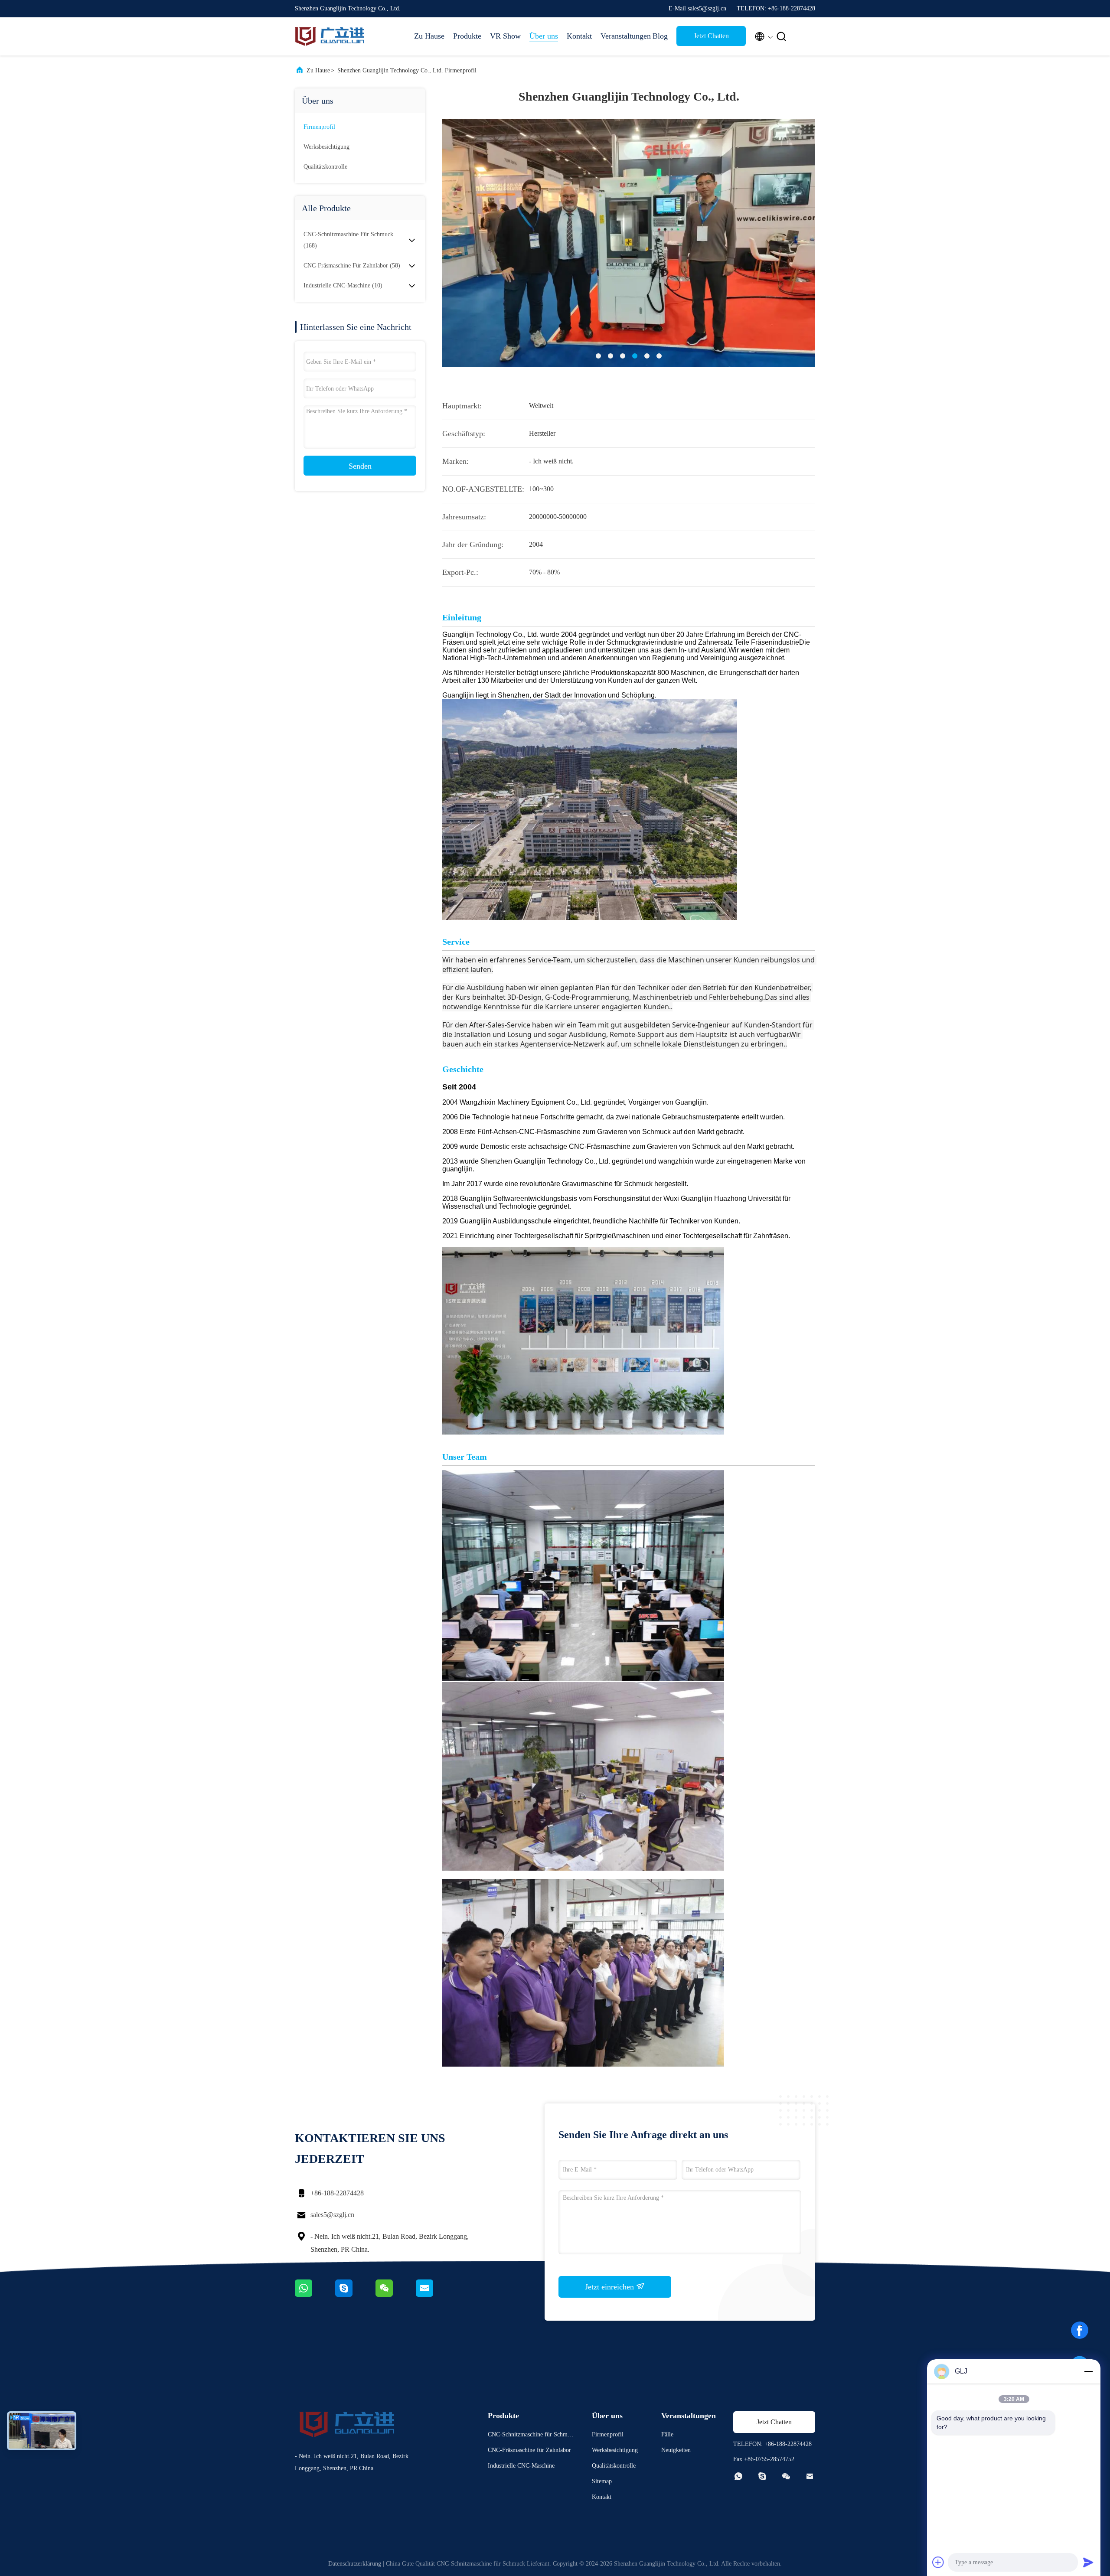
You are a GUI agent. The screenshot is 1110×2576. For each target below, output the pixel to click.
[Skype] (355, 2295)
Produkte (467, 36)
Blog (660, 36)
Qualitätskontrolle (325, 167)
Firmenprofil (319, 127)
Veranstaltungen (622, 36)
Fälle (667, 2434)
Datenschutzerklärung (355, 2564)
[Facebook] (1080, 2333)
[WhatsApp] (315, 2295)
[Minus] (1088, 2371)
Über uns (544, 36)
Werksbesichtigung (326, 147)
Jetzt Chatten (711, 36)
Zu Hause (429, 36)
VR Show (505, 36)
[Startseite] (330, 36)
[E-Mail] (435, 2295)
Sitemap (602, 2481)
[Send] (1088, 2562)
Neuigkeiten (676, 2450)
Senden (360, 466)
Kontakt (579, 36)
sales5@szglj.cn (332, 2215)
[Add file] (938, 2562)
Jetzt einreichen (610, 2287)
